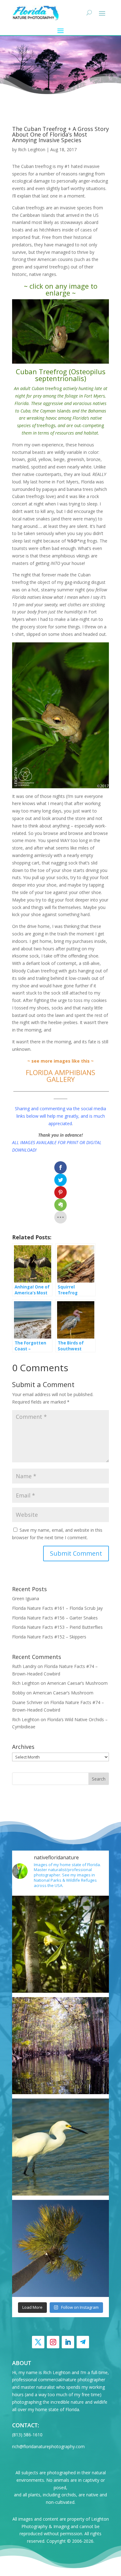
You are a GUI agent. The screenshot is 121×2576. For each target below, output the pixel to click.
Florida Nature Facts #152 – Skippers (49, 1637)
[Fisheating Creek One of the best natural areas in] (60, 2046)
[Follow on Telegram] (83, 2342)
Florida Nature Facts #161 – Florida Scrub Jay (57, 1608)
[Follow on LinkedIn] (68, 2342)
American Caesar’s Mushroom (77, 1683)
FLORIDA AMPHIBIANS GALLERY (60, 1076)
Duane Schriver (27, 1702)
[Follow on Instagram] (53, 2342)
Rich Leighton (32, 149)
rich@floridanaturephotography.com (48, 2446)
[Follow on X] (38, 2342)
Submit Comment (76, 1553)
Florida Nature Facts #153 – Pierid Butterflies (57, 1627)
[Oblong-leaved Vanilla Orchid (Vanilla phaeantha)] (60, 1944)
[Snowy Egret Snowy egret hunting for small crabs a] (60, 2147)
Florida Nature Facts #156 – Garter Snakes (55, 1618)
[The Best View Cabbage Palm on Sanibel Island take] (60, 2248)
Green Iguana (26, 1598)
